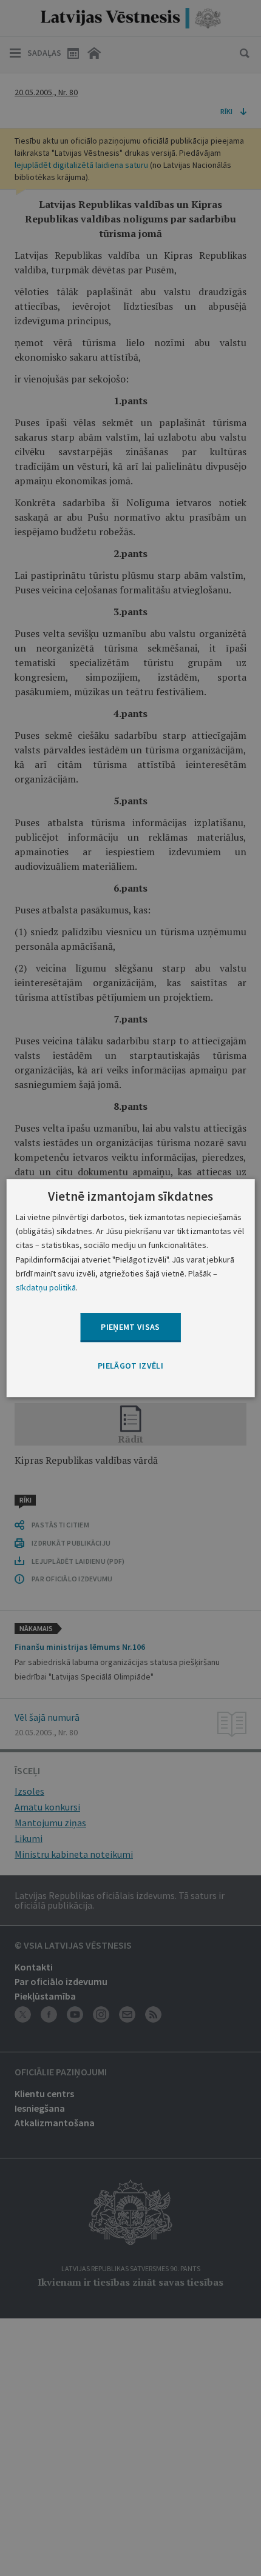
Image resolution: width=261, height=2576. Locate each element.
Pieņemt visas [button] (130, 1327)
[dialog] (131, 1288)
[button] (130, 1366)
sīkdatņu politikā (46, 1287)
